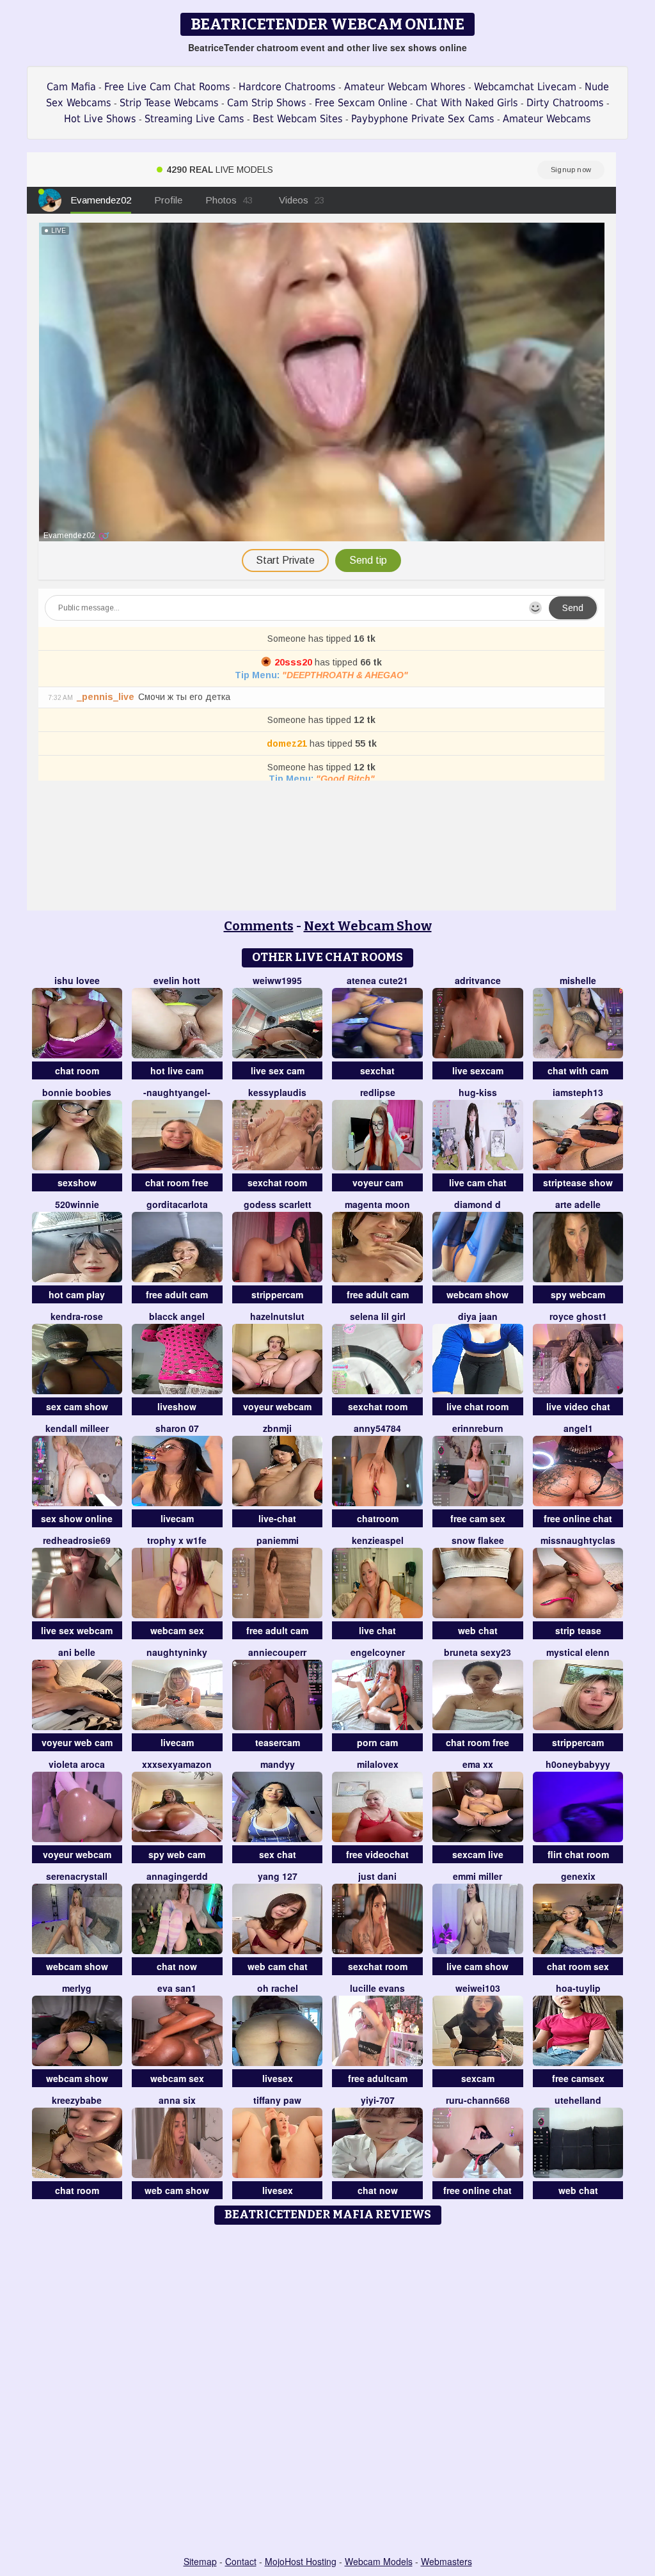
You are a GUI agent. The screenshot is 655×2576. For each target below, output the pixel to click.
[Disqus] (328, 2391)
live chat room (477, 1406)
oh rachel (278, 1988)
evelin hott (177, 980)
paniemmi (278, 1540)
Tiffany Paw (277, 2100)
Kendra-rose (77, 1316)
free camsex (578, 2078)
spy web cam (177, 1854)
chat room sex (578, 1966)
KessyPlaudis (277, 1092)
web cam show (177, 2190)
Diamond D (477, 1204)
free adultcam (378, 2078)
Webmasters (446, 2561)
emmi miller (477, 1876)
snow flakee (478, 1540)
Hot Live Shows (100, 119)
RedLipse (378, 1092)
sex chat (278, 1854)
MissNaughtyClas (578, 1540)
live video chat (578, 1406)
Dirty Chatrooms (565, 103)
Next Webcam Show (368, 926)
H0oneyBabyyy (578, 1764)
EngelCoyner (378, 1652)
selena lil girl (378, 1316)
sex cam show (77, 1406)
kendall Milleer (77, 1428)
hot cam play (77, 1294)
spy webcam (578, 1294)
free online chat (578, 1518)
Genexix (578, 1876)
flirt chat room (578, 1854)
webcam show (477, 1294)
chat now (177, 1966)
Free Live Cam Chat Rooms (167, 87)
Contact (241, 2561)
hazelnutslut (277, 1316)
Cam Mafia (71, 87)
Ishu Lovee (77, 980)
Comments (259, 926)
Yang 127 (278, 1876)
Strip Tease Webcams (169, 103)
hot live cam (177, 1070)
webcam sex (177, 1630)
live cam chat (478, 1182)
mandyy (278, 1764)
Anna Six (177, 2100)
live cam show (477, 1966)
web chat (478, 1630)
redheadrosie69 (77, 1540)
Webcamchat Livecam (525, 87)
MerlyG (77, 1988)
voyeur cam (378, 1182)
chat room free (177, 1182)
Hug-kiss (478, 1092)
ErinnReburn (478, 1428)
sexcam (478, 2078)
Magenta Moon (377, 1204)
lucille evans (377, 1988)
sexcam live (478, 1854)
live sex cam (278, 1070)
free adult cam (177, 1294)
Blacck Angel (177, 1316)
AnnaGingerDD (177, 1876)
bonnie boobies (77, 1092)
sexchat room (277, 1182)
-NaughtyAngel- (177, 1092)
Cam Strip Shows (267, 103)
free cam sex (478, 1518)
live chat (377, 1630)
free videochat (377, 1854)
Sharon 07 (177, 1428)
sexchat (377, 1070)
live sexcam (478, 1070)
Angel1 (578, 1428)
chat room (77, 1070)
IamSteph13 (578, 1092)
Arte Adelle (578, 1204)
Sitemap (200, 2561)
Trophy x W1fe (177, 1540)
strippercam (277, 1294)
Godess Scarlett (278, 1204)
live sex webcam (77, 1630)
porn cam (377, 1742)
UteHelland (578, 2100)
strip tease (578, 1630)
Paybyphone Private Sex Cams (423, 119)
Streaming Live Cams (194, 119)
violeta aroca (77, 1764)
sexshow (77, 1182)
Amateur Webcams (547, 119)
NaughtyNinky (177, 1652)
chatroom (378, 1518)
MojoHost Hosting (301, 2561)
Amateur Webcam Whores (405, 87)
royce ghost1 (578, 1316)
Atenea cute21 (377, 980)
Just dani (377, 1876)
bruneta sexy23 (477, 1652)
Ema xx (478, 1764)
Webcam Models (379, 2561)
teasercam (278, 1742)
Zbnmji (277, 1428)
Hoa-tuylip (578, 1988)
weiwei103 (478, 1988)
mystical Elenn (578, 1652)
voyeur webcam (277, 1406)
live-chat (277, 1518)
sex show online (77, 1518)
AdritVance (478, 980)
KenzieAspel (378, 1540)
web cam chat (278, 1966)
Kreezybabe (77, 2100)
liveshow (177, 1406)
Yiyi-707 (378, 2100)
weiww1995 (277, 980)
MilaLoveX (378, 1764)
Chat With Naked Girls (467, 103)
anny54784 (377, 1428)
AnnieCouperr (277, 1652)
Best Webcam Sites (298, 119)
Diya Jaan (478, 1316)
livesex (278, 2078)
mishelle (578, 980)
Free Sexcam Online (361, 103)
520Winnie (77, 1204)
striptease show (578, 1182)
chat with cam (578, 1070)
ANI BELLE (77, 1652)
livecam (177, 1518)
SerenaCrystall (77, 1876)
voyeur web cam (77, 1742)
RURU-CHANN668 (478, 2100)
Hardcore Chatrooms (287, 87)
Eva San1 (177, 1988)
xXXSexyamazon (177, 1764)
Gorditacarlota (177, 1204)
